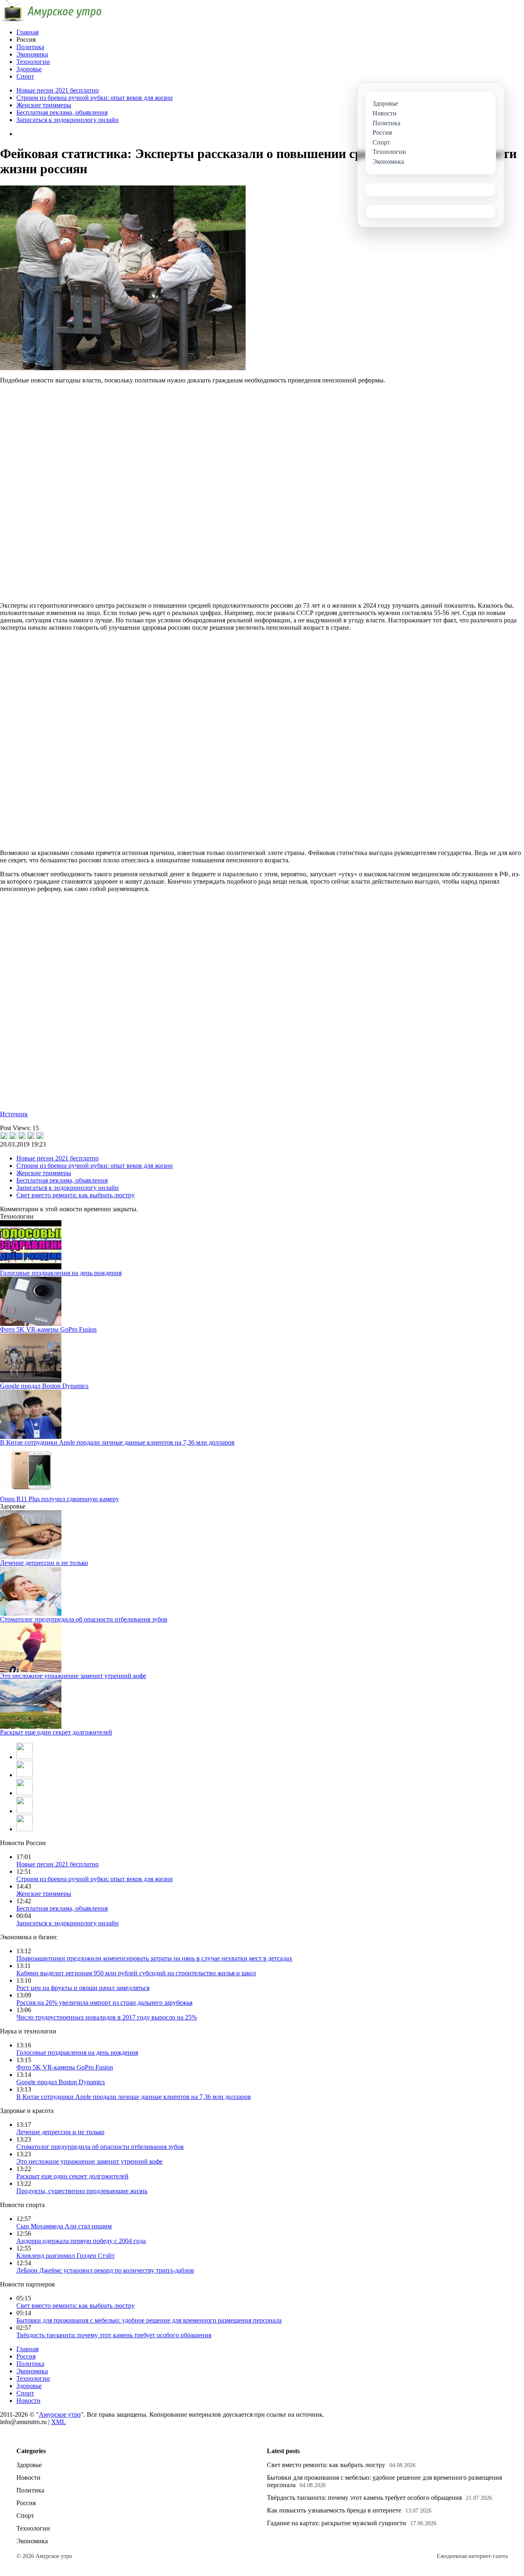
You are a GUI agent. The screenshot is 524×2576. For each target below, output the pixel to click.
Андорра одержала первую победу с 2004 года (81, 2241)
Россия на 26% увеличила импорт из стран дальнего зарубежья (104, 2003)
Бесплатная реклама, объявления (62, 112)
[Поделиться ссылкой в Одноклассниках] (40, 1135)
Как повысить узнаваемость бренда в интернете (334, 2510)
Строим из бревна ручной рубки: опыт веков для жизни (95, 98)
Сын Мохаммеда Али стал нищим (64, 2226)
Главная (27, 32)
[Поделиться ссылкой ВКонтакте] (4, 1135)
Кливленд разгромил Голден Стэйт (65, 2256)
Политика (30, 47)
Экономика (32, 54)
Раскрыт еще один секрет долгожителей (56, 1732)
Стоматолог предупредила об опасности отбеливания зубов (84, 1619)
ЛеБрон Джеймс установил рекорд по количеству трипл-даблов (105, 2270)
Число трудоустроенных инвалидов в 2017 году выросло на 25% (107, 2017)
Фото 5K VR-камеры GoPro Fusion (48, 1329)
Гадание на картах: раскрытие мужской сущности (337, 2523)
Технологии (33, 62)
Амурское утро (60, 2414)
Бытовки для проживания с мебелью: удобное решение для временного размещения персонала (149, 2320)
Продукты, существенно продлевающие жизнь (82, 2191)
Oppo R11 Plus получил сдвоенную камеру (60, 1499)
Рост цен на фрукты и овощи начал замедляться (83, 1988)
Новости (28, 2401)
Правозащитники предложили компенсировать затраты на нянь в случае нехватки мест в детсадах (154, 1958)
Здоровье (29, 69)
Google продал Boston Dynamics (44, 1386)
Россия (26, 2356)
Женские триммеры (44, 105)
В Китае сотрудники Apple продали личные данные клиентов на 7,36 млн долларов (117, 1442)
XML (59, 2422)
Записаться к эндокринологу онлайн (68, 120)
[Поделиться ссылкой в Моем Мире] (31, 1135)
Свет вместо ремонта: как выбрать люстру (76, 1195)
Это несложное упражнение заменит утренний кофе (73, 1676)
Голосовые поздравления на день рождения (61, 1273)
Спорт (25, 76)
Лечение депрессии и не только (44, 1563)
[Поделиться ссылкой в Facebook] (13, 1135)
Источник (14, 1114)
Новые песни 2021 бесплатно (58, 90)
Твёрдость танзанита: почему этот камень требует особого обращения (114, 2335)
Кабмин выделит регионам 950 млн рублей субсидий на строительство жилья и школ (136, 1973)
